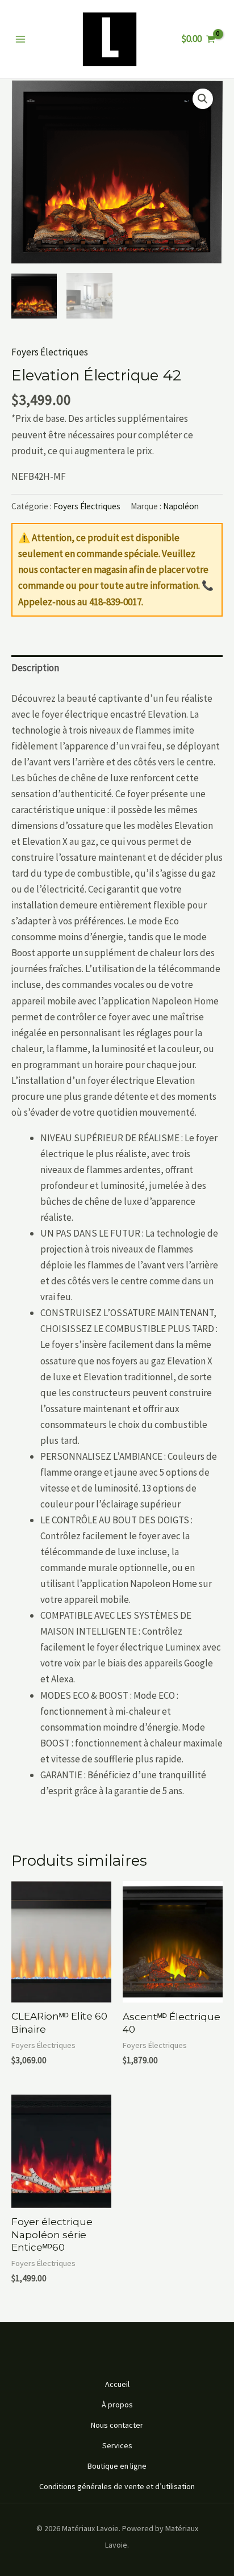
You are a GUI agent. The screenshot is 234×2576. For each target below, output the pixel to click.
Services (117, 2445)
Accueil (117, 2384)
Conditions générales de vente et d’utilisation (117, 2486)
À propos (117, 2405)
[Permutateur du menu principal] (20, 39)
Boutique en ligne (117, 2466)
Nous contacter (117, 2425)
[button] (203, 99)
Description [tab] (35, 668)
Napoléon (181, 506)
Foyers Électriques (50, 352)
